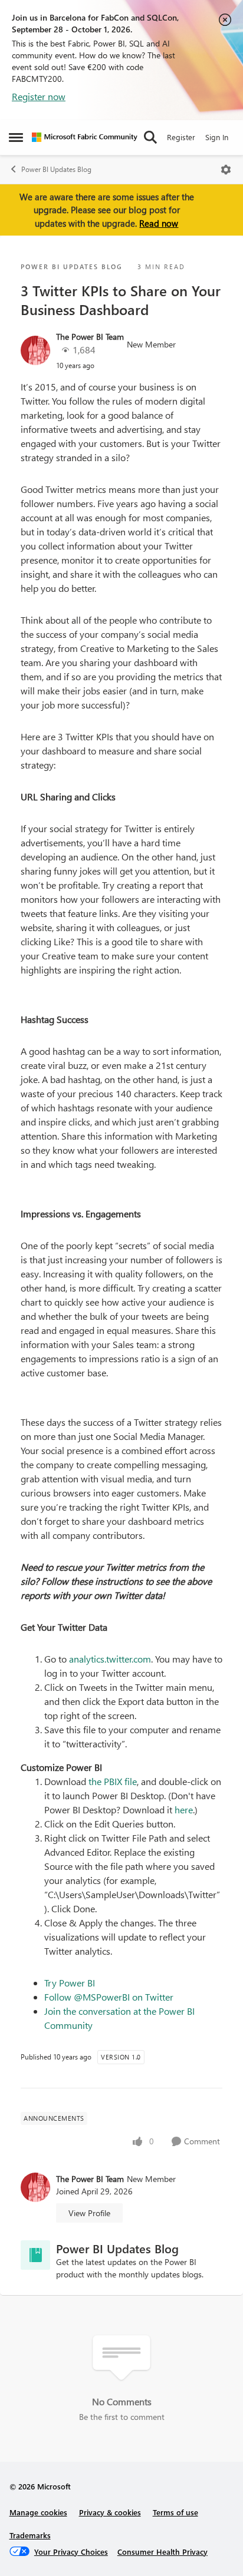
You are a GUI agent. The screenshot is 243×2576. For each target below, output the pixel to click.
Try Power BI (70, 1983)
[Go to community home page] (85, 137)
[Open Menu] (226, 170)
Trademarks (30, 2535)
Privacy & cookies (110, 2512)
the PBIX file (113, 1781)
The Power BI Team (90, 337)
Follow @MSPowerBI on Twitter (109, 1997)
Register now (39, 96)
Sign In (217, 137)
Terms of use (175, 2512)
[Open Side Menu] (16, 137)
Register (181, 137)
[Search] (150, 137)
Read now (159, 223)
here (184, 1810)
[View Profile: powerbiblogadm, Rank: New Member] (35, 350)
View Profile (89, 2213)
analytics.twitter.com (110, 1659)
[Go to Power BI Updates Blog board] (35, 2255)
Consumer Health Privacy (162, 2552)
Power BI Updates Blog (56, 169)
